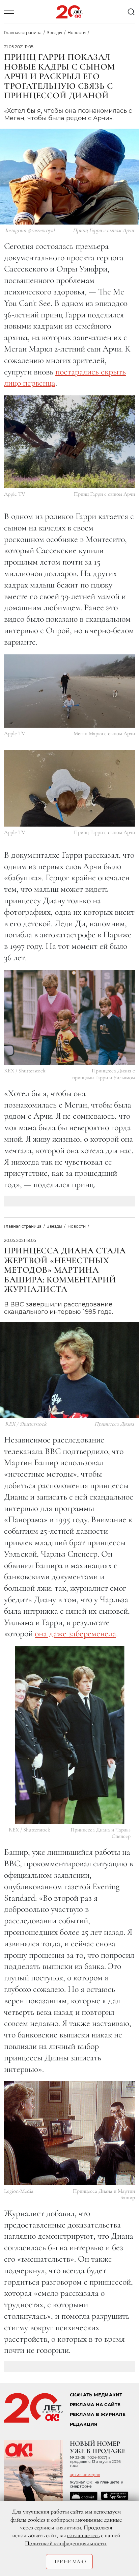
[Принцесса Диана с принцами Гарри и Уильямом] (69, 1018)
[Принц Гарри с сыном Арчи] (69, 442)
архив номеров (85, 2475)
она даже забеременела (75, 1633)
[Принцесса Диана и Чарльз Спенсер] (70, 1735)
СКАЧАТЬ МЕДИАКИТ (96, 2395)
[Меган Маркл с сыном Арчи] (69, 691)
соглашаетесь (83, 2535)
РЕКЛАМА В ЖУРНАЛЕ (98, 2414)
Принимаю (69, 2561)
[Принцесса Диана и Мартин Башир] (69, 2133)
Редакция (84, 2424)
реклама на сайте (95, 2405)
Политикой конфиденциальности (65, 2543)
